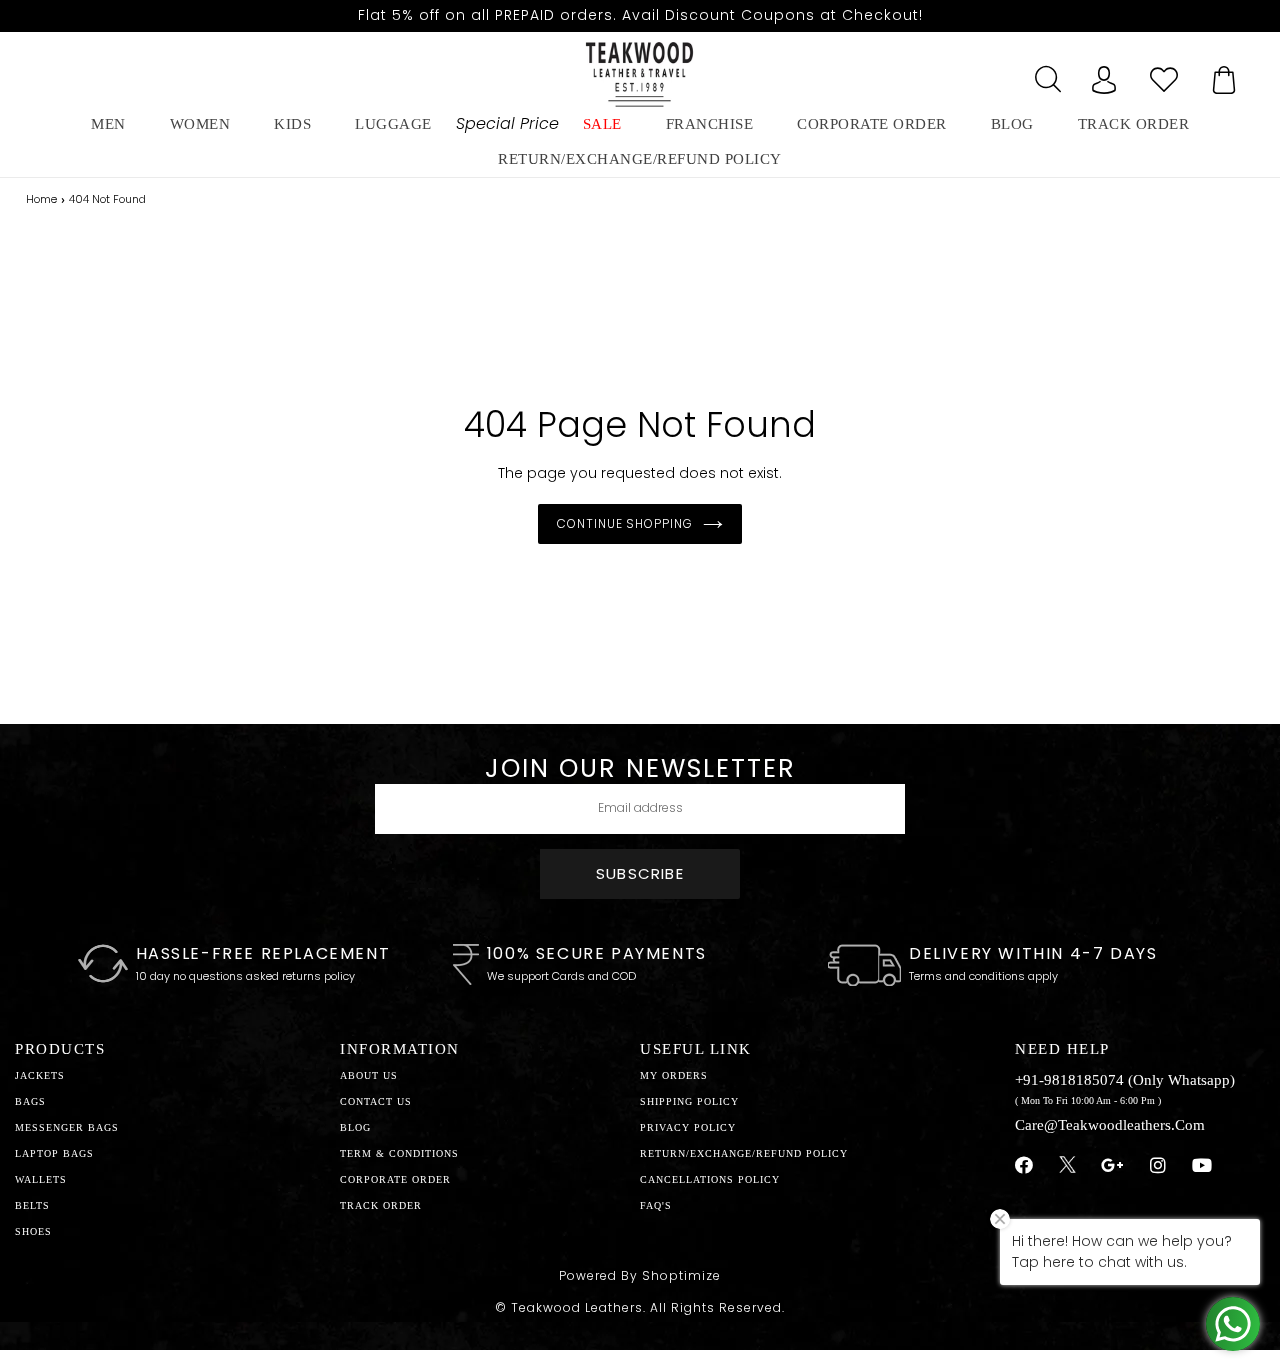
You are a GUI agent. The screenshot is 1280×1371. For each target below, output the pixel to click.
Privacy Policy (688, 1127)
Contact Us (376, 1101)
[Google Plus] (1113, 1166)
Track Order (1134, 124)
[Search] (1044, 74)
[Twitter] (1067, 1167)
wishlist (1164, 74)
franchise (710, 124)
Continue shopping (625, 523)
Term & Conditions (399, 1153)
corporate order (872, 124)
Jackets (40, 1075)
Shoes (33, 1231)
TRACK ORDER (381, 1205)
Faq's (656, 1205)
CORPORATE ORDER (395, 1179)
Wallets (41, 1179)
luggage (393, 124)
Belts (32, 1205)
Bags (30, 1101)
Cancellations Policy (710, 1179)
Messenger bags (67, 1127)
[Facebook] (1024, 1166)
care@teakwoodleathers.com (1110, 1125)
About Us (369, 1075)
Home (41, 199)
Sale (602, 124)
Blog (355, 1127)
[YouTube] (1202, 1166)
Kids (292, 124)
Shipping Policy (689, 1101)
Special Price (507, 123)
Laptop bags (54, 1153)
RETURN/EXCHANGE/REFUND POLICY (640, 159)
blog (1012, 124)
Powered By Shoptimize (640, 1275)
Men (108, 124)
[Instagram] (1158, 1166)
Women (200, 124)
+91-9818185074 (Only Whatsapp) (1125, 1080)
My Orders (674, 1075)
